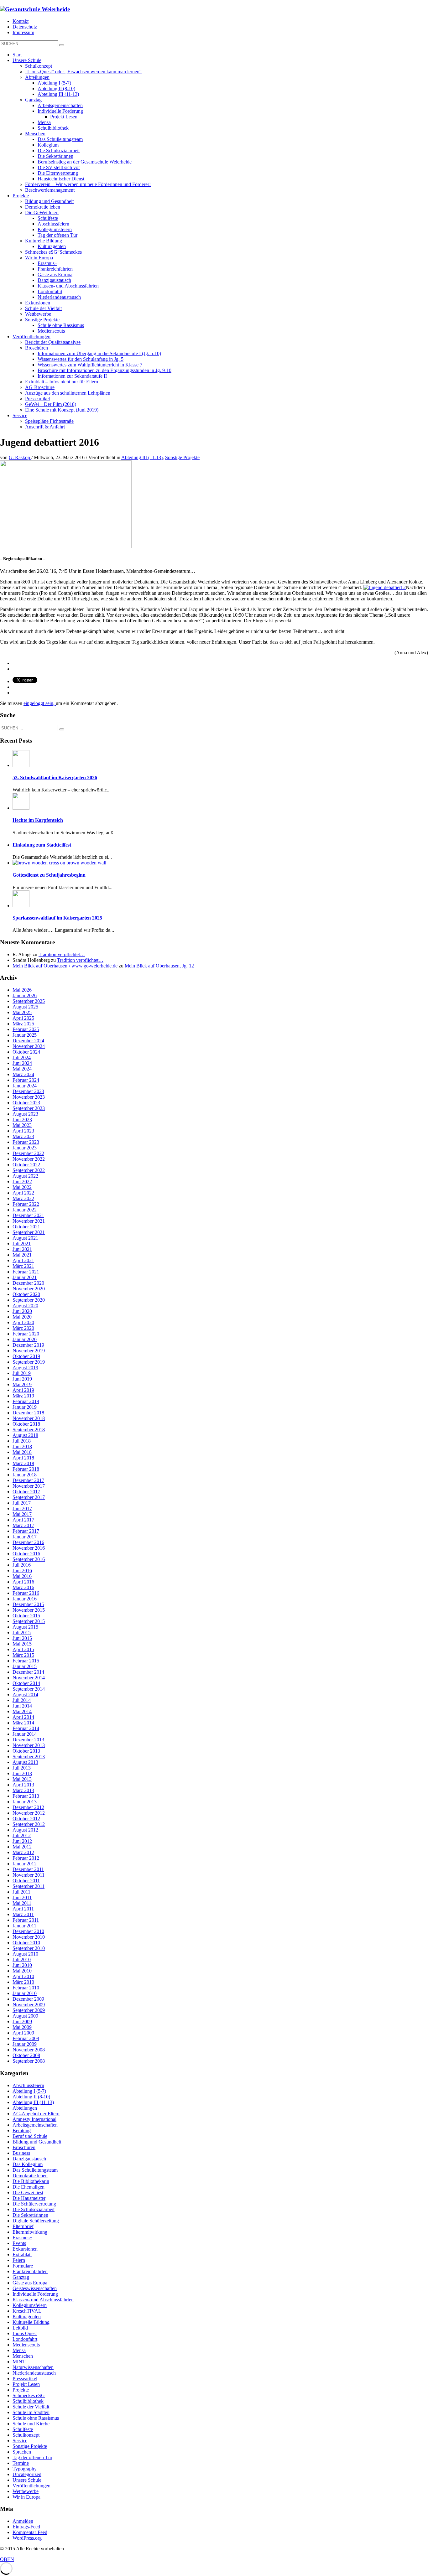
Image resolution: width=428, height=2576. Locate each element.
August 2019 (25, 1368)
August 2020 (25, 1306)
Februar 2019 (26, 1401)
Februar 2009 (26, 2038)
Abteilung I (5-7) (29, 2091)
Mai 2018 (22, 1452)
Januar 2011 (24, 1926)
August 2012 (25, 1830)
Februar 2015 (26, 1661)
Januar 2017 (25, 1537)
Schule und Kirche (31, 2424)
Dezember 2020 (28, 1283)
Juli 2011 (21, 1892)
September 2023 (29, 1108)
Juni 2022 (22, 1182)
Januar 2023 (25, 1148)
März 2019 (23, 1396)
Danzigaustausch (29, 2159)
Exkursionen (25, 2249)
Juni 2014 (22, 1706)
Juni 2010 (22, 1965)
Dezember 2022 (28, 1153)
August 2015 (25, 1627)
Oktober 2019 (26, 1356)
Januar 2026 (25, 995)
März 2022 (23, 1198)
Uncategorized (27, 2474)
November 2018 (29, 1418)
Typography (25, 2469)
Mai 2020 (22, 1317)
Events (19, 2243)
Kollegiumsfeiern (30, 2305)
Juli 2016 (22, 1565)
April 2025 (23, 1018)
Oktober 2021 (26, 1227)
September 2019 (29, 1362)
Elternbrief (23, 2226)
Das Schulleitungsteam (35, 2170)
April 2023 (23, 1131)
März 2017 (23, 1525)
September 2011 (29, 1886)
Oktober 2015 (26, 1616)
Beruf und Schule (30, 2136)
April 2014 (23, 1717)
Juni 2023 (22, 1120)
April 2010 (23, 1976)
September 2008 (29, 2061)
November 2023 (29, 1097)
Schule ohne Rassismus (36, 2418)
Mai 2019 (22, 1384)
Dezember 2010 (28, 1931)
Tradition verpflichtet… (62, 954)
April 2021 (23, 1260)
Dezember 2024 (28, 1041)
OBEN (7, 2559)
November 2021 (29, 1221)
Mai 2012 (22, 1847)
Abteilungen (25, 2108)
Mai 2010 (22, 1971)
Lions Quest (25, 2333)
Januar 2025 (25, 1035)
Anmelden (23, 2521)
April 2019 (23, 1390)
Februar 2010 (26, 1988)
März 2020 (23, 1328)
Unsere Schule (27, 2480)
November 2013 (29, 1745)
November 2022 (29, 1159)
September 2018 (29, 1430)
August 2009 (25, 2016)
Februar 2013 (26, 1796)
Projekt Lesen (26, 2384)
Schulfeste (23, 2429)
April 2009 (23, 2033)
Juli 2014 (22, 1700)
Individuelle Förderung (35, 2294)
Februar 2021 (26, 1272)
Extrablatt (22, 2255)
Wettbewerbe (26, 2491)
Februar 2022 (26, 1204)
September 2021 (29, 1232)
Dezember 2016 (28, 1542)
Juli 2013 (22, 1768)
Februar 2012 (26, 1858)
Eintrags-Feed (26, 2527)
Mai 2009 (22, 2027)
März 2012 (23, 1852)
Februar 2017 (26, 1531)
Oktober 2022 (26, 1165)
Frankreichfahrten (30, 2271)
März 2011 (23, 1914)
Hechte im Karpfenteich (38, 820)
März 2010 (23, 1982)
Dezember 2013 (28, 1740)
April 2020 (23, 1322)
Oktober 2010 (26, 1943)
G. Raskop (20, 457)
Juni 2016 (22, 1570)
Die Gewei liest (28, 2192)
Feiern (19, 2260)
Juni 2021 (22, 1249)
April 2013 (23, 1785)
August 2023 (25, 1114)
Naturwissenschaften (33, 2367)
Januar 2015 (25, 1666)
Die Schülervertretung (34, 2204)
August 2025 (25, 1007)
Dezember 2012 (28, 1807)
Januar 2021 (25, 1277)
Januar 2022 (25, 1210)
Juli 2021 (22, 1244)
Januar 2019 (25, 1407)
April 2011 (23, 1909)
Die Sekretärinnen (30, 2215)
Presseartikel (25, 2379)
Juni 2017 (22, 1508)
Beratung (22, 2130)
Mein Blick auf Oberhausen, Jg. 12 (159, 966)
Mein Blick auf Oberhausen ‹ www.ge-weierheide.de (65, 966)
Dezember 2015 (28, 1604)
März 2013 (23, 1790)
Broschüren (24, 2147)
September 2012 (29, 1824)
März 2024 (23, 1074)
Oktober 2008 (26, 2055)
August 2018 (25, 1435)
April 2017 (23, 1520)
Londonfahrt (25, 2339)
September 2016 (29, 1559)
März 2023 (23, 1136)
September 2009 (29, 2010)
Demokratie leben (30, 2176)
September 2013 (29, 1757)
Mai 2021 (22, 1255)
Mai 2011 (22, 1903)
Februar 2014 (26, 1728)
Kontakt (21, 21)
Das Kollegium (28, 2164)
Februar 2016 (26, 1593)
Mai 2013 (22, 1779)
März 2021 (23, 1266)
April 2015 (23, 1649)
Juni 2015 (22, 1638)
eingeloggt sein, (40, 703)
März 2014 (23, 1723)
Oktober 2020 (26, 1294)
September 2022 (29, 1170)
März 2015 (23, 1655)
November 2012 (29, 1813)
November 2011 (29, 1875)
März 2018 (23, 1463)
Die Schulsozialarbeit (34, 2209)
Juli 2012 (22, 1835)
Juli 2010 (22, 1959)
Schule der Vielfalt (31, 2407)
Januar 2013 (25, 1802)
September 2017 (29, 1497)
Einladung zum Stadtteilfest (42, 845)
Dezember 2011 (28, 1869)
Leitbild (20, 2328)
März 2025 (23, 1024)
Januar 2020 (25, 1339)
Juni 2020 (22, 1311)
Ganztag (21, 2277)
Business (21, 2153)
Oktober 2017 (26, 1492)
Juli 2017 (22, 1503)
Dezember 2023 (28, 1091)
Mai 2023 (22, 1125)
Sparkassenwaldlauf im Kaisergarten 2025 (57, 918)
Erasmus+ (22, 2238)
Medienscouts (26, 2345)
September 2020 (29, 1300)
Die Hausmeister (29, 2198)
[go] (62, 45)
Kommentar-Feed (30, 2532)
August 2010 (25, 1954)
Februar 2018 (26, 1469)
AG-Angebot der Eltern (36, 2114)
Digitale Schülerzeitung (36, 2221)
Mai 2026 (22, 990)
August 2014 (25, 1695)
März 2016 (23, 1587)
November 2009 (29, 2005)
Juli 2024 (22, 1057)
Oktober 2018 (26, 1424)
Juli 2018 (22, 1441)
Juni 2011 (22, 1897)
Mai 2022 (22, 1187)
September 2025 (29, 1001)
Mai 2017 (22, 1514)
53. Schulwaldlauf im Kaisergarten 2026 (55, 777)
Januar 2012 (25, 1864)
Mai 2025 (22, 1012)
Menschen (23, 2356)
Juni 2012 (22, 1841)
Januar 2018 (25, 1475)
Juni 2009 (22, 2021)
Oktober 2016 (26, 1554)
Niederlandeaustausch (34, 2373)
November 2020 (29, 1289)
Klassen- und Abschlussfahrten (43, 2300)
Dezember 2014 (28, 1672)
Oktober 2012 (26, 1819)
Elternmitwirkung (30, 2232)
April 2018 (23, 1458)
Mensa (19, 2350)
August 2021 (25, 1238)
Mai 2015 (22, 1644)
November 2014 (29, 1678)
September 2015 (29, 1621)
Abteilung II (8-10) (31, 2097)
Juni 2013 (22, 1773)
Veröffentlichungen (31, 2486)
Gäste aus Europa (30, 2283)
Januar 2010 (25, 1993)
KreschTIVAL (27, 2311)
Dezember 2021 (28, 1215)
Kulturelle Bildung (31, 2322)
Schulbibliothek (28, 2401)
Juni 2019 (22, 1379)
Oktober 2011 (26, 1881)
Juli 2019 (22, 1373)
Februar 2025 (26, 1029)
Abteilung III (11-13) (142, 457)
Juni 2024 (22, 1063)
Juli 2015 (22, 1633)
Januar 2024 (25, 1086)
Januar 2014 (25, 1734)
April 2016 (23, 1582)
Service (20, 2441)
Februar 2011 (26, 1920)
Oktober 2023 (26, 1103)
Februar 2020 (26, 1334)
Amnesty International (34, 2119)
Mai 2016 (22, 1576)
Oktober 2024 (26, 1052)
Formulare (23, 2266)
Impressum (23, 32)
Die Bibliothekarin (31, 2181)
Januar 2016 (25, 1599)
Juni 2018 (22, 1446)
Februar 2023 (26, 1142)
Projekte (21, 2390)
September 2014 (29, 1689)
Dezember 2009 (28, 1999)
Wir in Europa (26, 2497)
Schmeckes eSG (29, 2395)
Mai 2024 (22, 1069)
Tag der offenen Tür (32, 2457)
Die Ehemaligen (29, 2187)
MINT (19, 2362)
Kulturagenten (27, 2317)
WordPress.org (27, 2538)
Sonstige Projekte (182, 457)
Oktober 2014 (26, 1683)
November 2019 (29, 1351)
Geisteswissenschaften (35, 2288)
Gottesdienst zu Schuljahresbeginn (49, 875)
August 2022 (25, 1176)
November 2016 (29, 1548)
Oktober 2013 (26, 1751)
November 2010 (29, 1937)
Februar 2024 (26, 1080)
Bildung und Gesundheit (37, 2142)
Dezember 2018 (28, 1413)
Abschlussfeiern (28, 2085)
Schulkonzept (26, 2435)
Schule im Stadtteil (31, 2412)
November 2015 (29, 1610)
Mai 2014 (22, 1711)
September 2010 (29, 1948)
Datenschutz (25, 27)
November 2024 (29, 1046)
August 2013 (25, 1762)
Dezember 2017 (28, 1480)
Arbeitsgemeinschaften (35, 2125)
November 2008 (29, 2050)
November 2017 (29, 1486)
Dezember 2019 (28, 1345)
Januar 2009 (25, 2044)
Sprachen (22, 2452)
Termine (21, 2463)
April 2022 (23, 1193)
